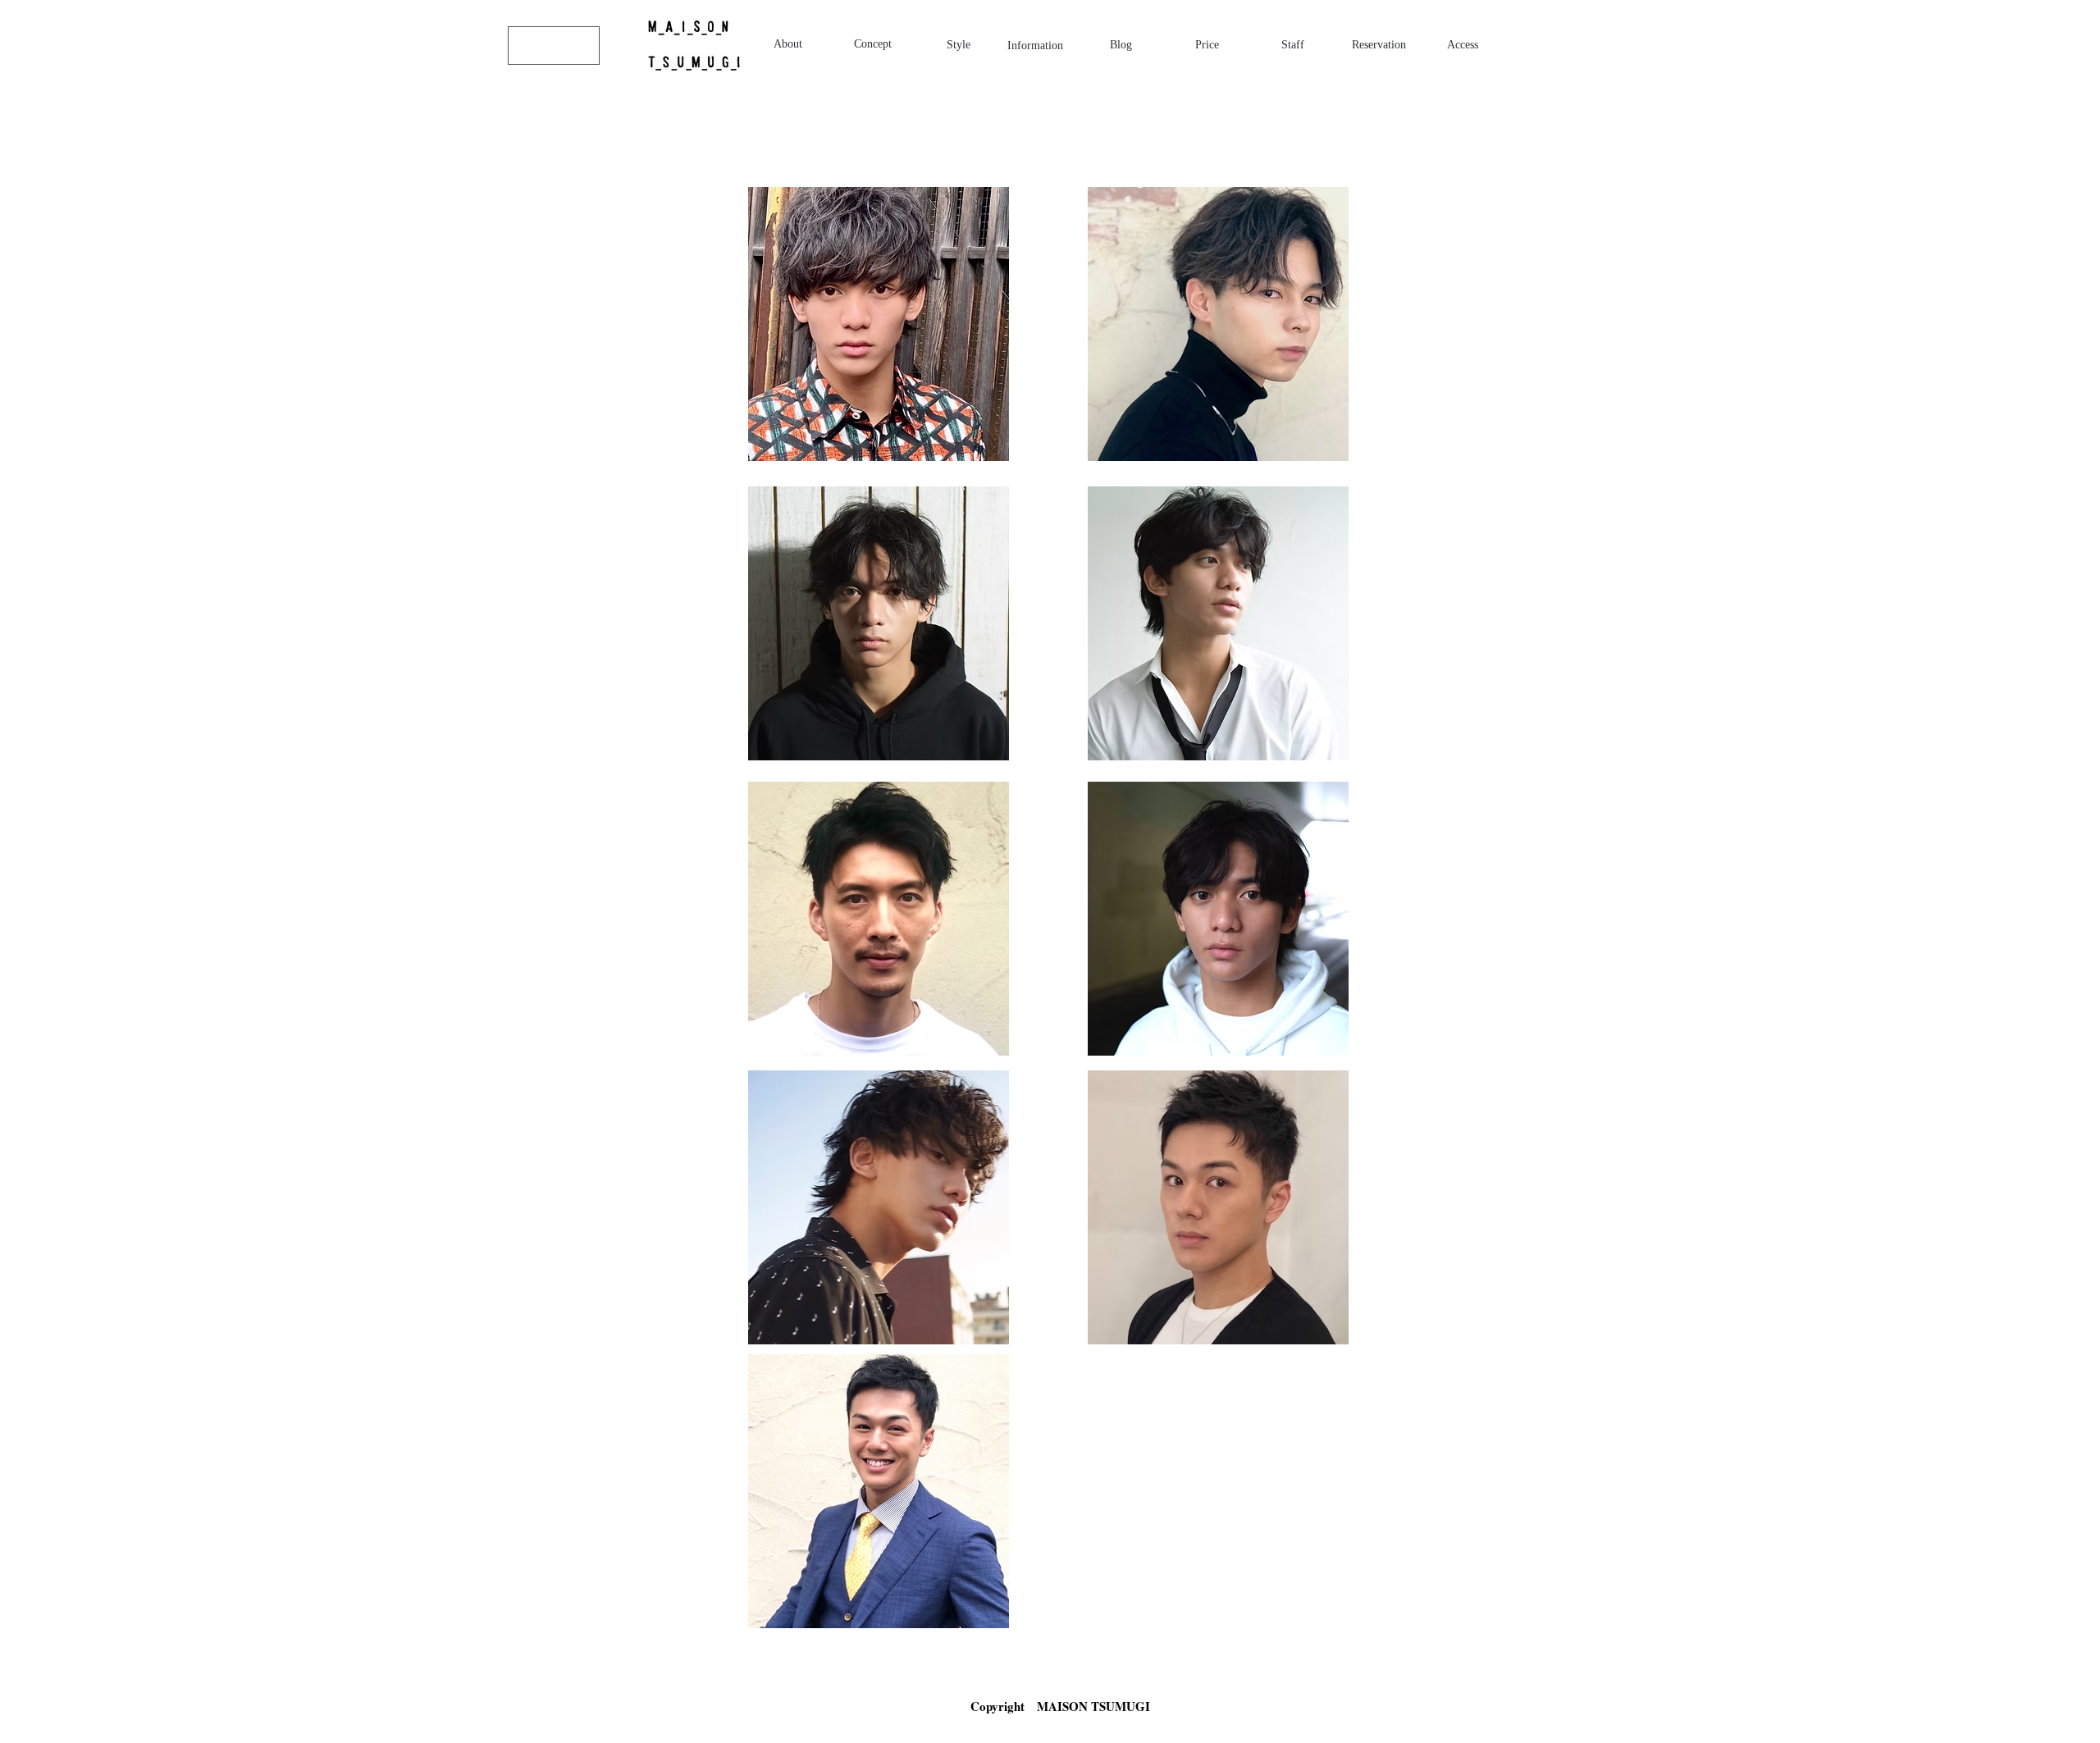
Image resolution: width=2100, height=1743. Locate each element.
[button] (879, 324)
